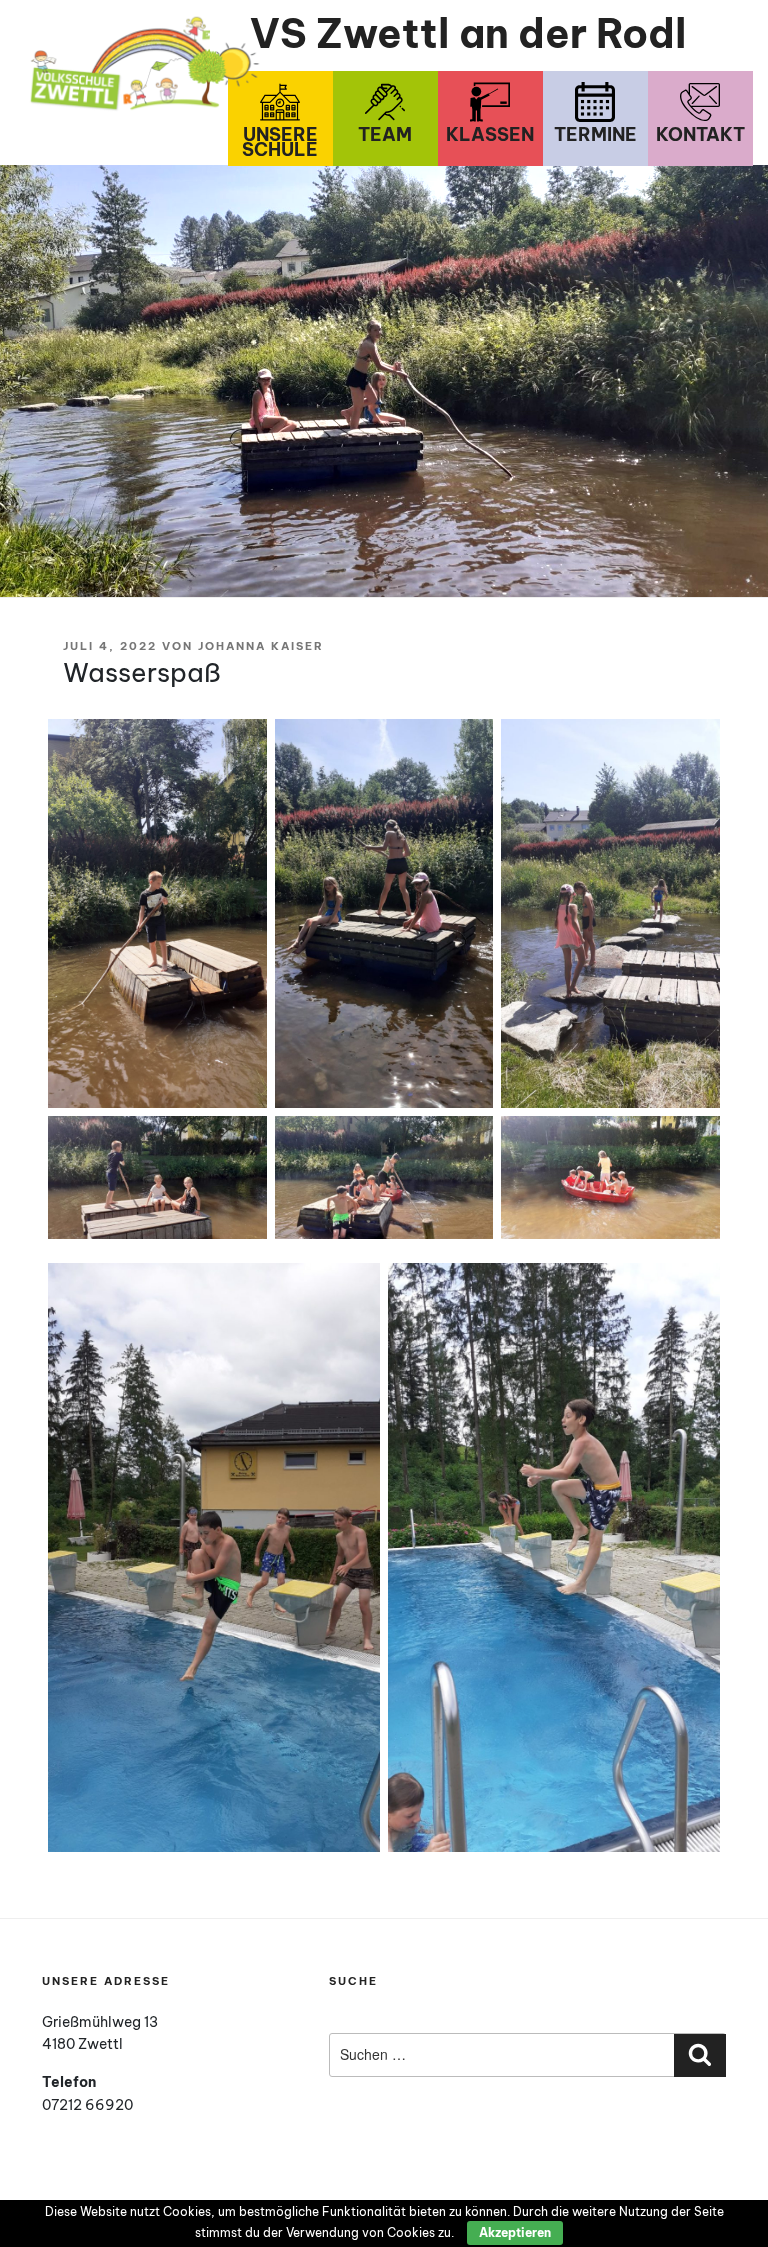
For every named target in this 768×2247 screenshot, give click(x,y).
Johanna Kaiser (261, 646)
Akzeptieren (515, 2232)
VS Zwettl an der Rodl (468, 33)
